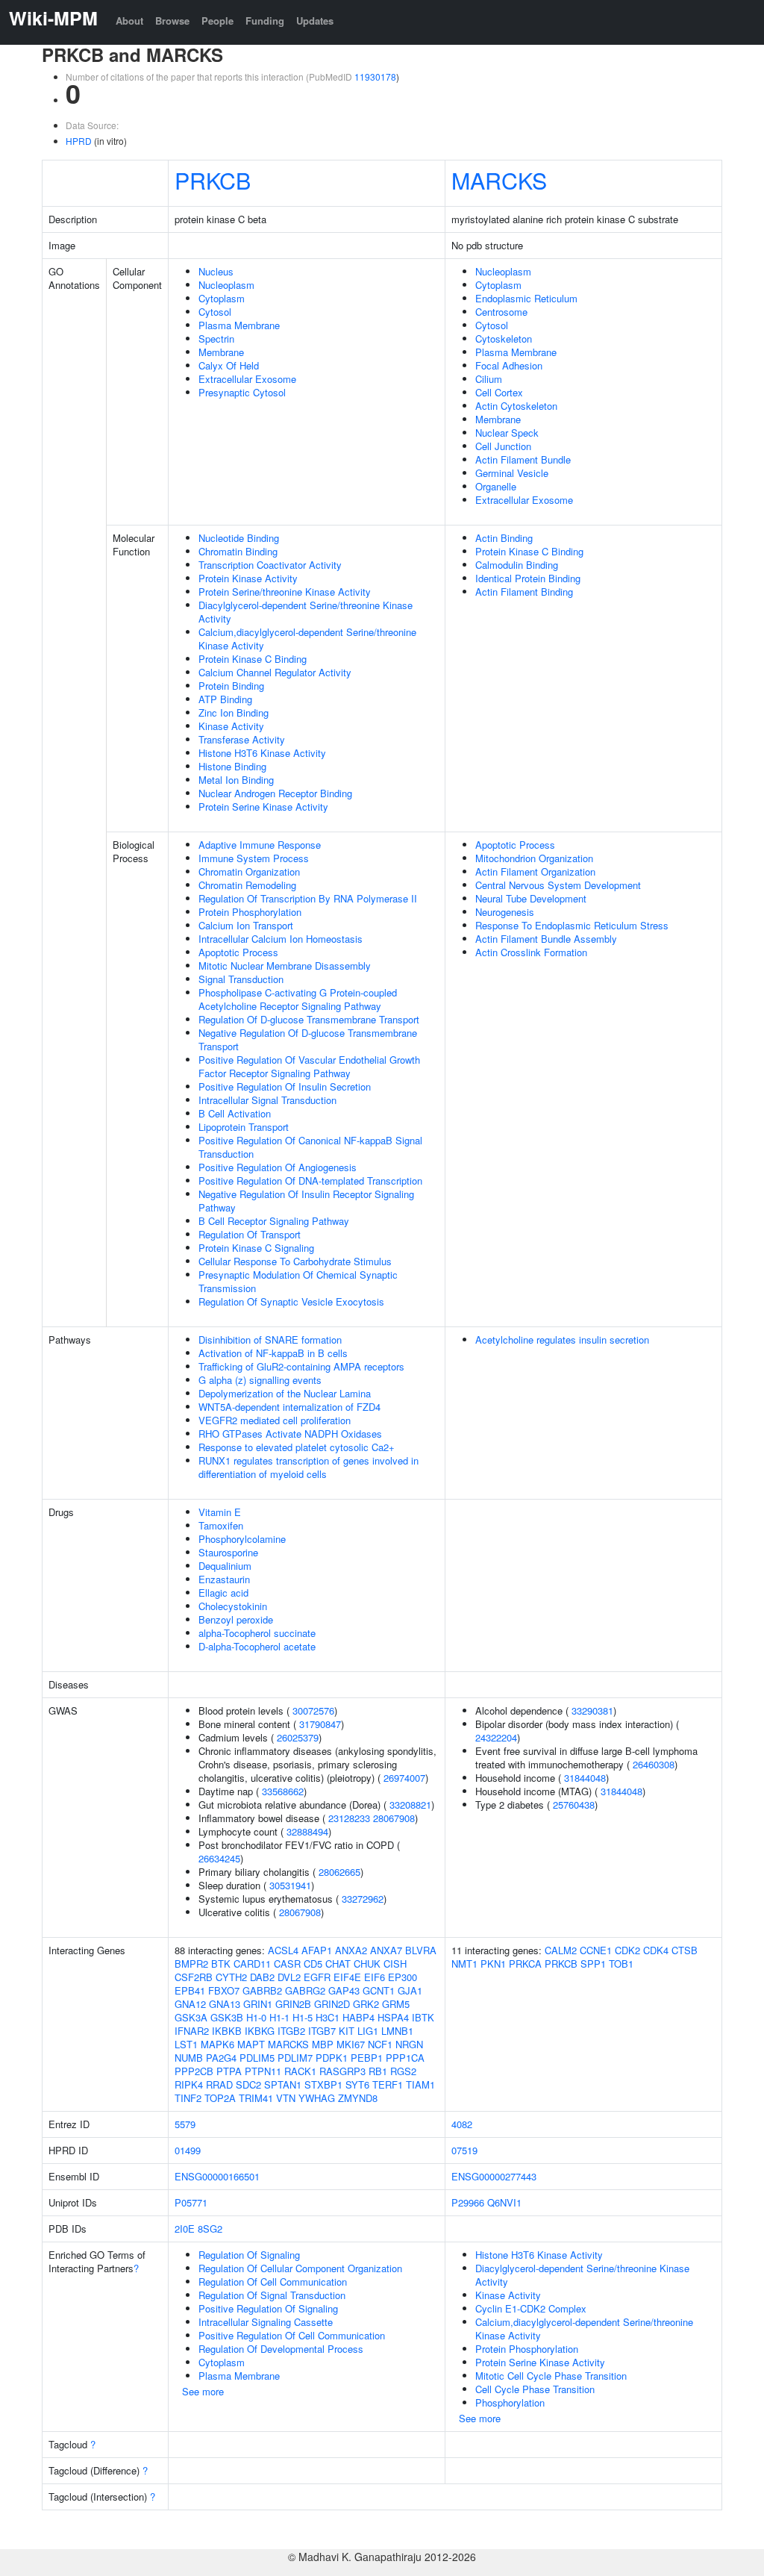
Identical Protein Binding (528, 578)
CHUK (367, 1964)
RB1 (378, 2071)
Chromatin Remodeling (247, 885)
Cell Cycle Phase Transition (535, 2389)
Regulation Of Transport (250, 1234)
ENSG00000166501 (217, 2176)
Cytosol (215, 312)
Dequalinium (225, 1566)
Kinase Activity (231, 726)
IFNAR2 (192, 2031)
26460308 (654, 1764)
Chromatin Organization (249, 871)
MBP (323, 2044)
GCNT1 (379, 1990)
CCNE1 (596, 1950)
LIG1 (368, 2031)
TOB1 (621, 1964)
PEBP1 (367, 2058)
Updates (315, 21)
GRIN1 (258, 2004)
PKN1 (493, 1964)
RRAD (219, 2084)
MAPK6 (217, 2044)
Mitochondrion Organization (534, 858)
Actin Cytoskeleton (516, 406)
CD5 (313, 1964)
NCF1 (380, 2044)
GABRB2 (262, 1990)
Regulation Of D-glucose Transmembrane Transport (309, 1019)
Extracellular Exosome (247, 379)
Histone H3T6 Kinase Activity (262, 753)
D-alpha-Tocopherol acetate (257, 1646)
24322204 (496, 1737)
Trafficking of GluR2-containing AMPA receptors (301, 1366)
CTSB (685, 1950)
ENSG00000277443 (494, 2176)
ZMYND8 (358, 2098)
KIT (347, 2031)
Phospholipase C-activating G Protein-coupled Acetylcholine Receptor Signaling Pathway (298, 999)
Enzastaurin (224, 1579)
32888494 (307, 1831)
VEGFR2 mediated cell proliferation (275, 1420)
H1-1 (279, 2017)
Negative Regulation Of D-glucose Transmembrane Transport (308, 1039)
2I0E (185, 2229)
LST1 (186, 2044)
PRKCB (213, 180)
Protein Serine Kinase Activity (263, 807)
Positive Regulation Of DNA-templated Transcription (310, 1181)
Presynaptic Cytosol (242, 392)
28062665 (339, 1872)
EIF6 (375, 1977)
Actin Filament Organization (535, 871)
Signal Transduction (241, 979)
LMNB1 (397, 2031)
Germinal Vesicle (512, 473)
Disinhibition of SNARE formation (270, 1340)
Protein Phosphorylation (250, 912)
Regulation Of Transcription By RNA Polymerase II (308, 898)
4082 (462, 2124)
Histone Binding (232, 766)
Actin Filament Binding (524, 592)
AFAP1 (317, 1950)
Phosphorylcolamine (242, 1539)
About (129, 21)
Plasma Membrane (239, 325)
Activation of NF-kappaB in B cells (273, 1353)
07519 (464, 2150)
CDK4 (656, 1950)
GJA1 (410, 1990)
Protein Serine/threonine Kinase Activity (285, 592)
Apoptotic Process (238, 952)
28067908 (394, 1818)
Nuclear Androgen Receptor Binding (275, 793)
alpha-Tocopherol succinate (257, 1633)
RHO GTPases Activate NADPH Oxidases (290, 1434)
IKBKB (227, 2031)
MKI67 (351, 2044)
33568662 (283, 1791)
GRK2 (366, 2004)
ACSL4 (283, 1950)
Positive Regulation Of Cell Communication (292, 2335)
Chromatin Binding (238, 551)
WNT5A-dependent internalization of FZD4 (289, 1407)
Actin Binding (504, 538)
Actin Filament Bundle (523, 459)
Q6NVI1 (504, 2202)
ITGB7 (322, 2031)
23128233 (349, 1818)
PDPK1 (332, 2058)
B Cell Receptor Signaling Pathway (274, 1221)
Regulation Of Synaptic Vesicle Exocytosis (291, 1301)
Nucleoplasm (226, 285)
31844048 (585, 1778)
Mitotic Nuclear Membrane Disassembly (285, 966)
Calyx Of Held (229, 365)
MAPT (251, 2044)
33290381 (592, 1710)
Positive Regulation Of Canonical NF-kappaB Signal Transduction (310, 1147)
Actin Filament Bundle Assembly (546, 939)
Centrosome (501, 312)
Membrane (221, 352)
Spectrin (216, 339)
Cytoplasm (222, 298)
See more (203, 2391)
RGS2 (403, 2071)
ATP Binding (225, 699)
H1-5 (303, 2017)
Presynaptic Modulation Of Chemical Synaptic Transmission (298, 1281)
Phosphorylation (510, 2402)
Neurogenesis (505, 912)
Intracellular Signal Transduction (267, 1100)
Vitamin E (220, 1512)
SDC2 (248, 2084)
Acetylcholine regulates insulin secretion (562, 1340)
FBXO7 (224, 1990)
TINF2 (188, 2098)
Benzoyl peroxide (236, 1619)
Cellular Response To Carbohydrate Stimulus (295, 1261)
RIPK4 (189, 2084)
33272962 (363, 1899)
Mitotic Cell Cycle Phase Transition (551, 2376)
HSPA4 (393, 2017)
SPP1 (593, 1964)
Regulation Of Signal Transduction (272, 2295)
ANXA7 (386, 1950)
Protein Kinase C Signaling (256, 1248)
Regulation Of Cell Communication (273, 2282)
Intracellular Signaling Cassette (266, 2322)
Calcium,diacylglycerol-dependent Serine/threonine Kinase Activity (307, 639)
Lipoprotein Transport (244, 1127)
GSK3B (227, 2017)
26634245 (219, 1858)
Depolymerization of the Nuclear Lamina (285, 1393)
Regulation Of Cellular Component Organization (300, 2268)
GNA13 (225, 2004)
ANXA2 (351, 1950)
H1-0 (256, 2017)
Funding (265, 21)
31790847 (320, 1724)
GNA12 (190, 2004)
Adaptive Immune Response (260, 845)
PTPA (229, 2071)
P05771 (191, 2202)
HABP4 (358, 2017)
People (217, 21)
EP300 (403, 1977)
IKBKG (260, 2031)
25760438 (574, 1805)
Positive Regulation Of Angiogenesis (278, 1167)
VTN (286, 2098)
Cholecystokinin (233, 1606)
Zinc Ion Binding (234, 712)
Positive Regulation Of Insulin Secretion (285, 1086)
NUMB (189, 2058)
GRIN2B (293, 2004)
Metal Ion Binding (236, 780)
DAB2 (262, 1977)
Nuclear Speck (507, 433)
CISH (395, 1964)
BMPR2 (191, 1964)
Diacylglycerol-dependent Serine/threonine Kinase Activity (306, 612)
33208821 (410, 1805)
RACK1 (300, 2071)
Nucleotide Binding (239, 538)
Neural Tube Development (531, 898)
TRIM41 (256, 2098)
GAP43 (344, 1990)
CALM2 (561, 1950)
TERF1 (388, 2084)
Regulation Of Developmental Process (281, 2349)
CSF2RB (194, 1977)
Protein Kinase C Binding (253, 659)
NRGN (409, 2044)
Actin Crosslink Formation (531, 952)
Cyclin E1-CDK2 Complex (531, 2308)
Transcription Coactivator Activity (270, 565)
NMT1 (464, 1964)
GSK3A (191, 2017)
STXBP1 (323, 2084)
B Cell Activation (235, 1113)
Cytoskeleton (504, 339)
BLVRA (421, 1950)
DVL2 (289, 1977)
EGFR (317, 1977)
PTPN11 (263, 2071)
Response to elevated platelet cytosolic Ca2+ (297, 1447)
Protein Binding (231, 686)
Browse (172, 21)
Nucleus (216, 271)
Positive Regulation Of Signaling (268, 2308)
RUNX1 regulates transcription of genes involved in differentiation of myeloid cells (309, 1467)
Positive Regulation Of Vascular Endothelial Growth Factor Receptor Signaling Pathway (309, 1066)
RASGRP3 (342, 2071)
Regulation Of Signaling (249, 2255)
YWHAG (317, 2098)
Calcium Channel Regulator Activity (275, 672)
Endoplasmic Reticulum (526, 298)
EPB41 (190, 1990)
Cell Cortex (499, 392)
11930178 (375, 77)
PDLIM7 (295, 2058)
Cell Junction (503, 446)
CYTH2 (231, 1977)
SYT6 (357, 2084)
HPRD (79, 141)
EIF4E (347, 1977)
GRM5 (396, 2004)
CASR (287, 1964)
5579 (185, 2124)
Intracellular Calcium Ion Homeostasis (281, 939)
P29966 (468, 2202)
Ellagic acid (223, 1593)
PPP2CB (194, 2071)
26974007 (404, 1778)
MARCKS (499, 180)
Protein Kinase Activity (248, 578)
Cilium (489, 379)
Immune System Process (254, 858)
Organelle (496, 486)
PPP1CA (405, 2058)
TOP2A (220, 2098)
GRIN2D (332, 2004)
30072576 (313, 1710)
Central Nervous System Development (558, 885)
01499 (188, 2150)
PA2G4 (221, 2058)
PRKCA (525, 1964)
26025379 (298, 1737)
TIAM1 (420, 2084)
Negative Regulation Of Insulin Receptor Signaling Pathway (306, 1201)
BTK (221, 1964)
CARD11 (252, 1964)
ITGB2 (291, 2031)
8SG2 (210, 2229)
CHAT (338, 1964)
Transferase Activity (242, 739)
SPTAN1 (283, 2084)
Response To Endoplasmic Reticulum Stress (572, 925)
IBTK (423, 2017)
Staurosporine (228, 1552)
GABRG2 (305, 1990)
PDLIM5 (257, 2058)
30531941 (290, 1885)
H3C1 (328, 2017)
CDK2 (627, 1950)
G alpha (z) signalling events (260, 1380)
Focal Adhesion (509, 365)
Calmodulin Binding (517, 565)
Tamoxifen (221, 1525)
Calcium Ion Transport (246, 925)
